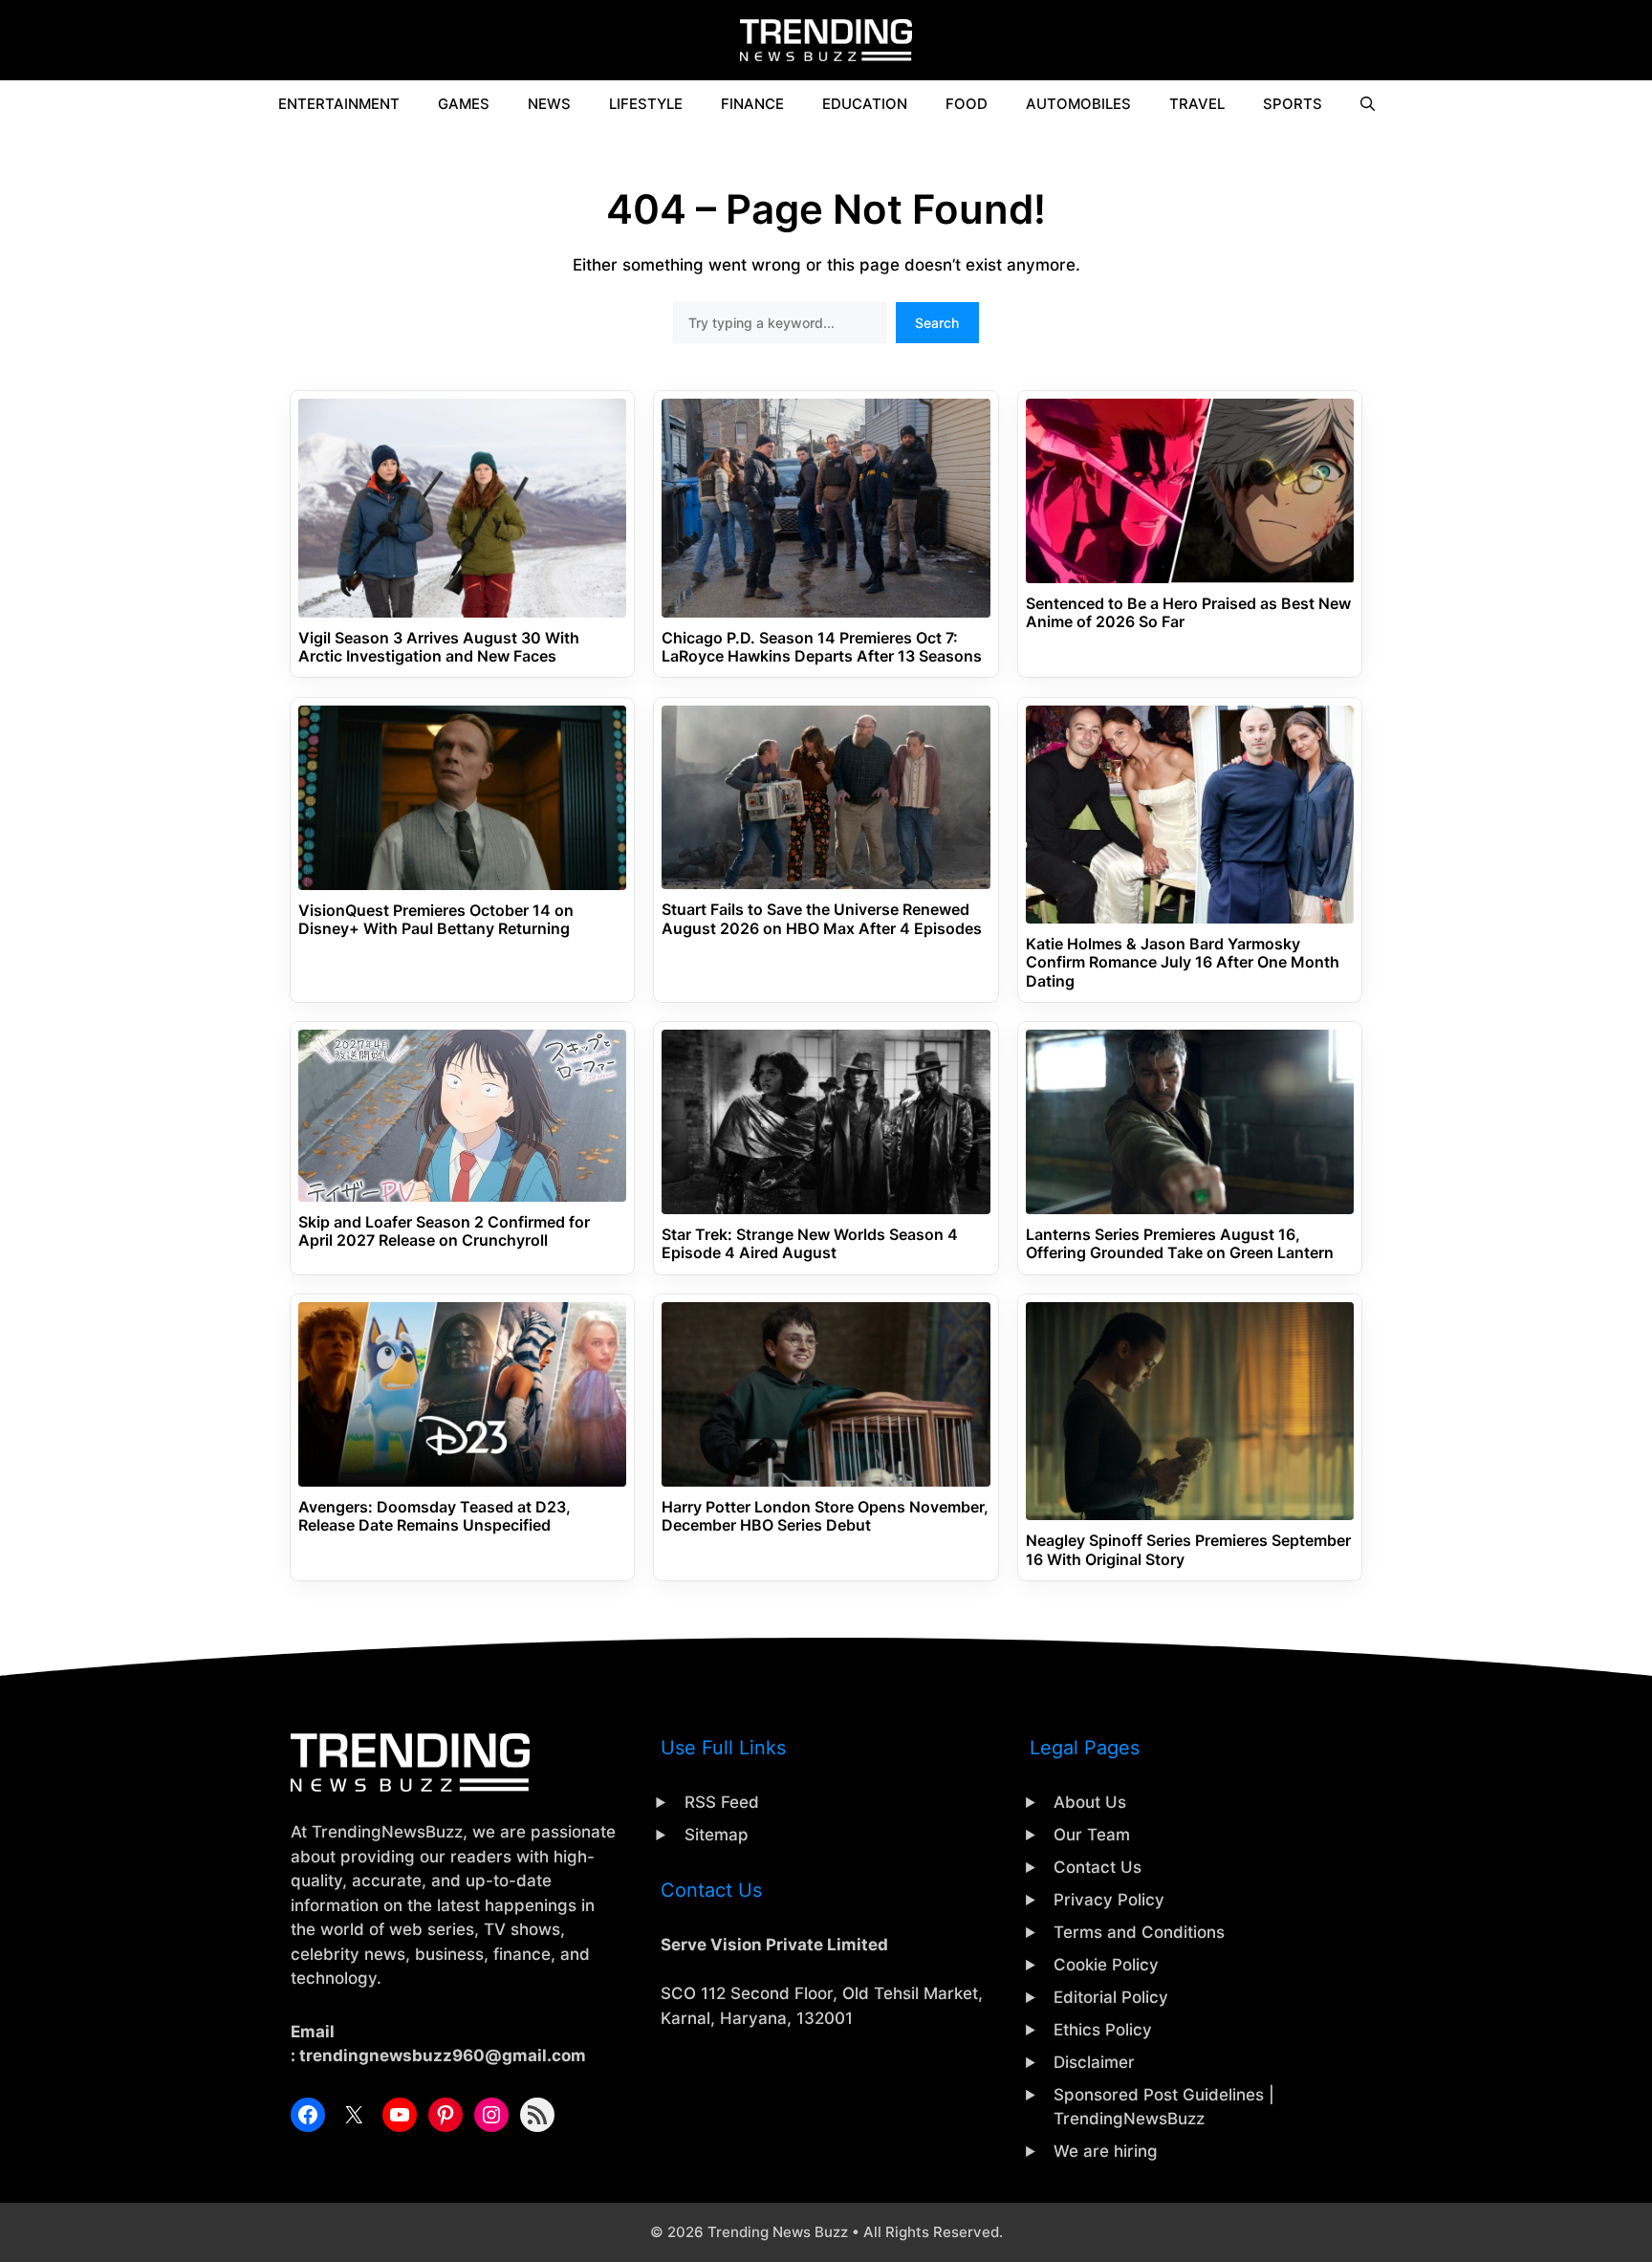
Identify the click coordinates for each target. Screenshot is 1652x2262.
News (549, 104)
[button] (1368, 104)
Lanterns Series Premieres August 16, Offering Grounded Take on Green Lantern (1180, 1244)
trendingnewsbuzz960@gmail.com (443, 2055)
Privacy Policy (1109, 1900)
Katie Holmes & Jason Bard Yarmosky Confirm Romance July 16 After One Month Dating (1183, 962)
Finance (752, 104)
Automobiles (1078, 104)
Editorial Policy (1111, 1997)
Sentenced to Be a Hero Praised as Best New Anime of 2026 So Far (1188, 613)
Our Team (1092, 1835)
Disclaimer (1094, 2062)
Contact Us (1098, 1867)
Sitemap (717, 1835)
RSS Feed (722, 1802)
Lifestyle (646, 104)
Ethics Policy (1103, 2030)
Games (464, 104)
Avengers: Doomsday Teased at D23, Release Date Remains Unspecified (435, 1516)
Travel (1197, 104)
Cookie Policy (1106, 1965)
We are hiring (1106, 2151)
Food (967, 104)
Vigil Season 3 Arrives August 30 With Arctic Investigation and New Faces (439, 647)
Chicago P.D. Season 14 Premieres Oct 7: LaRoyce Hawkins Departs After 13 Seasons (822, 647)
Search (937, 323)
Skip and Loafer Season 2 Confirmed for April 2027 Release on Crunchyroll (444, 1231)
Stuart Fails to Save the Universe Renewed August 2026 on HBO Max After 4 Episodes (822, 919)
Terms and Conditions (1139, 1932)
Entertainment (339, 104)
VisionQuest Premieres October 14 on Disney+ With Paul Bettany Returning (436, 920)
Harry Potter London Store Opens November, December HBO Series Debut (825, 1516)
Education (865, 104)
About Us (1090, 1802)
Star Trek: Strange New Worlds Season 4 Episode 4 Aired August (810, 1244)
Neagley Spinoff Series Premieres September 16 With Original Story (1188, 1550)
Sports (1293, 104)
